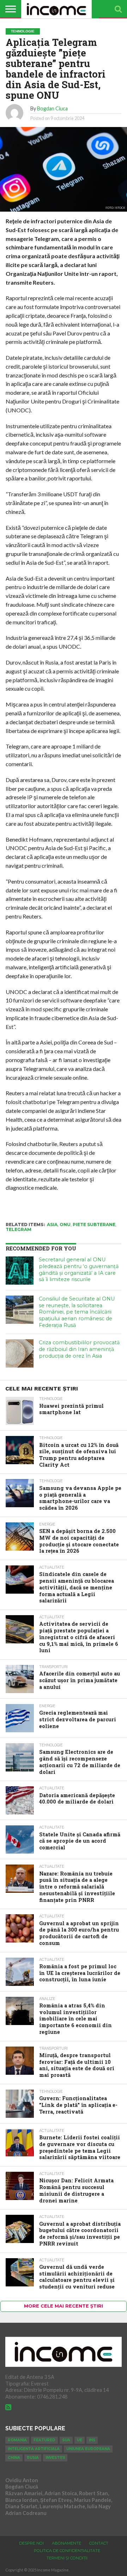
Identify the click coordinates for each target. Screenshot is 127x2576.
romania (17, 2440)
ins (92, 2440)
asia (52, 1225)
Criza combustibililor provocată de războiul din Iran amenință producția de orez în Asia (79, 1349)
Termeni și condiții (67, 2558)
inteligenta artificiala (34, 2449)
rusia (33, 2458)
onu (65, 1225)
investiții (55, 2458)
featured (44, 2440)
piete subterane (94, 1225)
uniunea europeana (88, 2449)
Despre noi (31, 2543)
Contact (99, 2543)
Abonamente (66, 2543)
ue (80, 2440)
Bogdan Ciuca (52, 108)
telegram (19, 1229)
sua (66, 2440)
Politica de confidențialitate (67, 2551)
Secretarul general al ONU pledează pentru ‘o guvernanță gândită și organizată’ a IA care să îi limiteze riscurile (79, 1269)
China (14, 2458)
